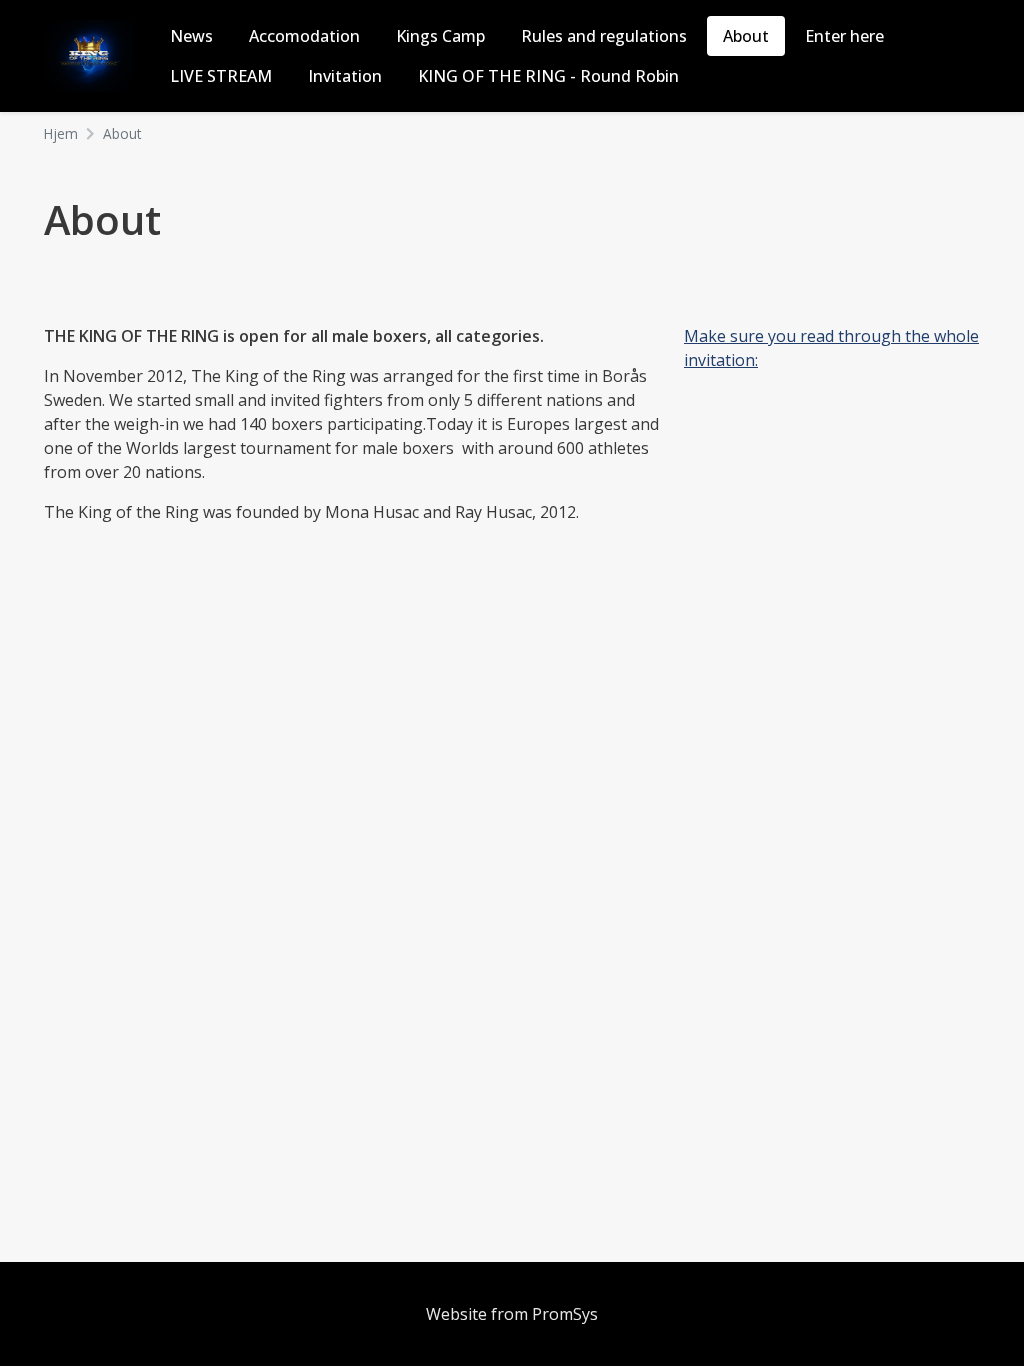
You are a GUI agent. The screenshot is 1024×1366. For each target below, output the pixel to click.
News (191, 36)
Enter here (844, 36)
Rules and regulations (604, 36)
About (746, 36)
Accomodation (304, 36)
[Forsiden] (97, 54)
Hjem (61, 133)
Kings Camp (440, 36)
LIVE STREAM (221, 76)
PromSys (565, 1314)
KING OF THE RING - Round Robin (548, 76)
